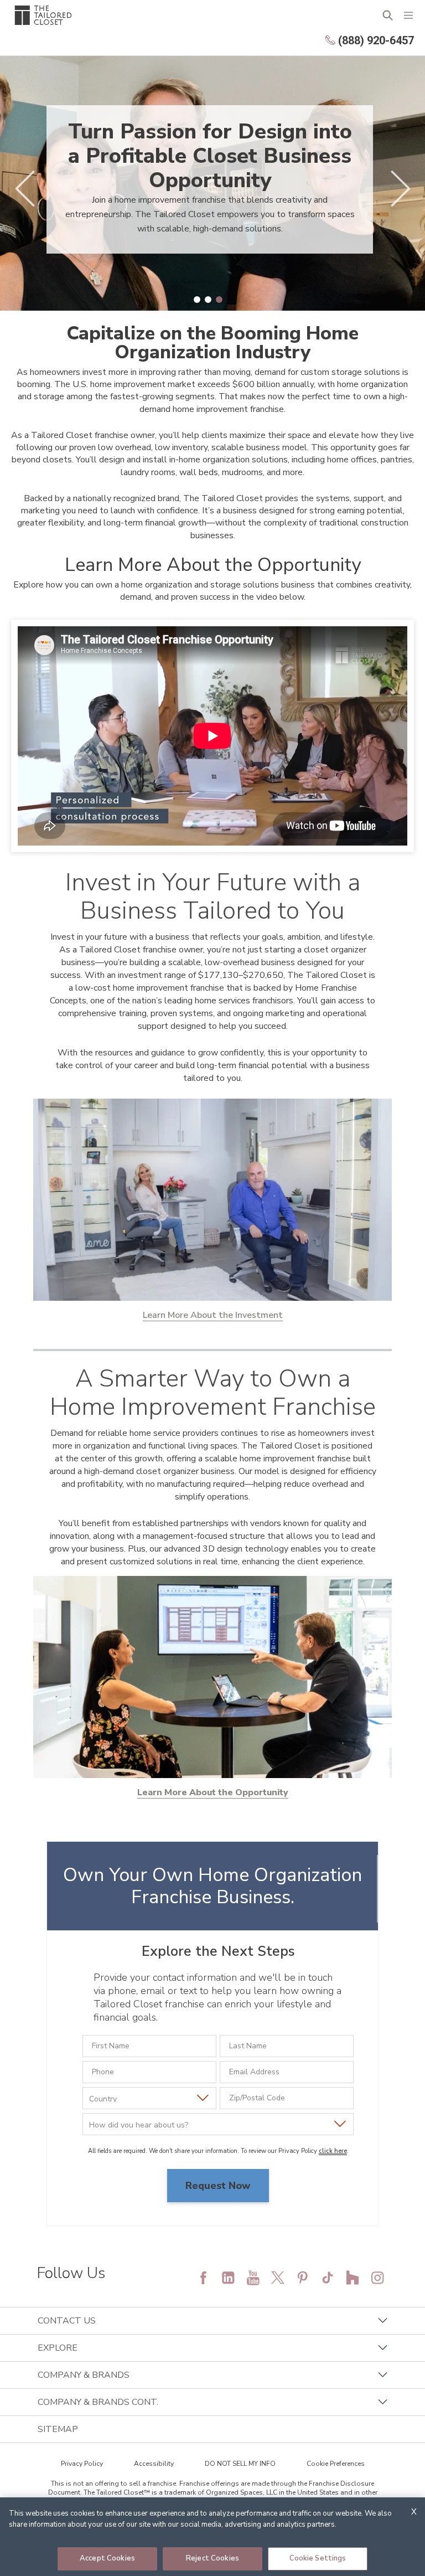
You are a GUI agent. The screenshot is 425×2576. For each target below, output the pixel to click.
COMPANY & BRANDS (84, 2375)
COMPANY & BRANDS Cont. (98, 2402)
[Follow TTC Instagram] (377, 2278)
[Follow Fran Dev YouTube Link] (253, 2278)
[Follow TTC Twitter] (278, 2278)
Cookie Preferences (336, 2464)
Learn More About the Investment (213, 1315)
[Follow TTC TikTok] (328, 2278)
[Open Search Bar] (388, 15)
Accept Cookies (107, 2558)
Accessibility (154, 2464)
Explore (58, 2348)
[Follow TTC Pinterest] (303, 2278)
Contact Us (67, 2321)
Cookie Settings (318, 2558)
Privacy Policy (82, 2464)
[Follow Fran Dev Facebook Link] (203, 2278)
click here (333, 2151)
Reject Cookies (212, 2558)
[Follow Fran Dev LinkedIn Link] (228, 2278)
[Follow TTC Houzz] (353, 2278)
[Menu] (408, 15)
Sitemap (58, 2429)
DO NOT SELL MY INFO (240, 2464)
